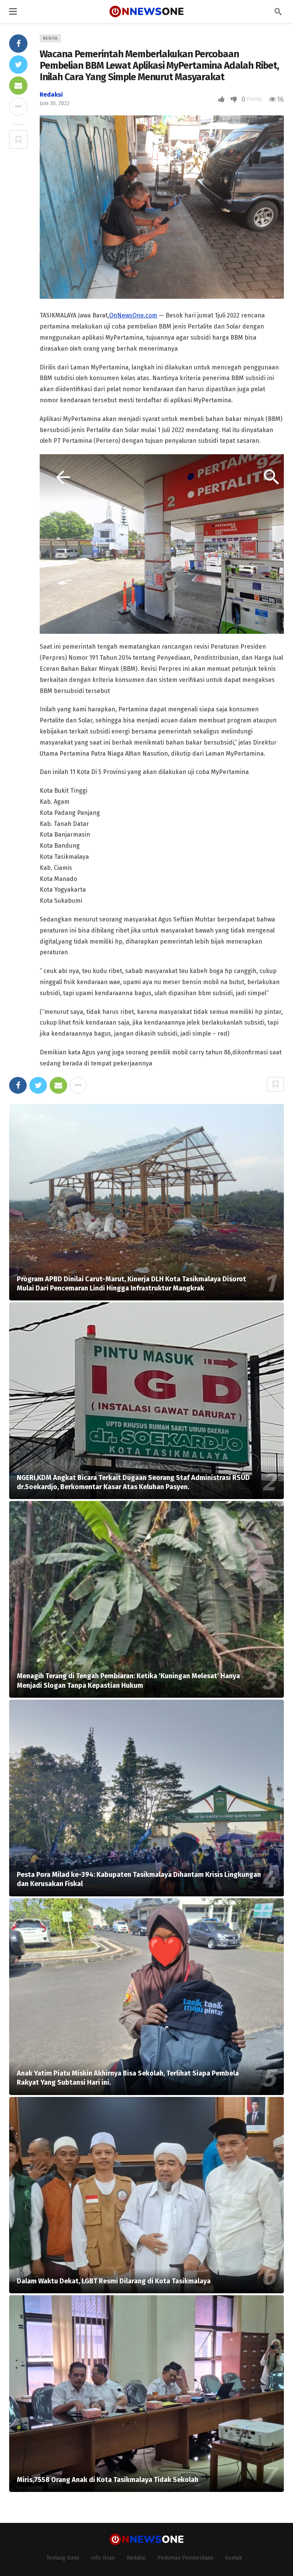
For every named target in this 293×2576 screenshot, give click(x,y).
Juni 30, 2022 (55, 103)
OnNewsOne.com (133, 315)
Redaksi (51, 95)
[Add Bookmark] (18, 139)
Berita (50, 38)
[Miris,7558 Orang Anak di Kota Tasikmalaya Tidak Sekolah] (146, 2394)
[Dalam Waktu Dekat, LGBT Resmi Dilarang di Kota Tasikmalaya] (146, 2195)
